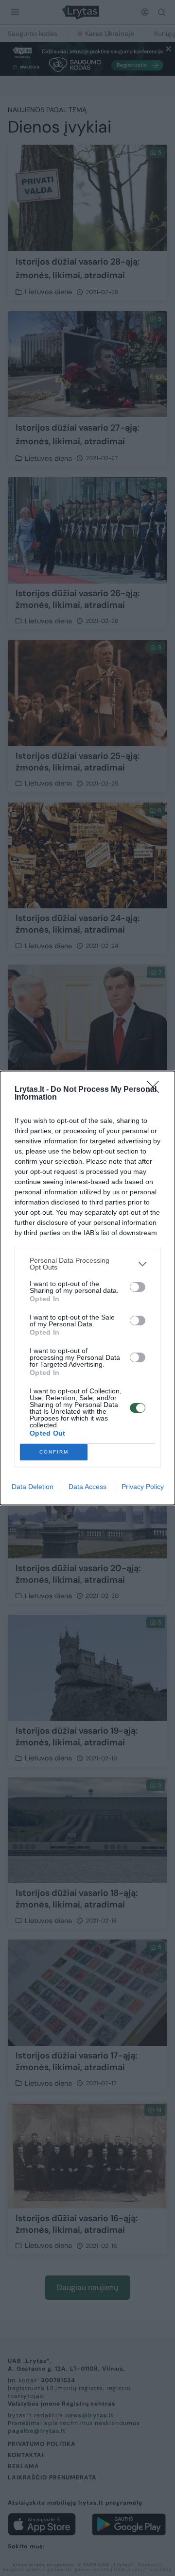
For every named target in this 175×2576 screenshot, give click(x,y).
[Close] (156, 1090)
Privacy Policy (143, 1487)
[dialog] (87, 1288)
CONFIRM (54, 1452)
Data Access (87, 1487)
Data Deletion (33, 1487)
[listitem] (87, 1264)
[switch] (138, 1287)
